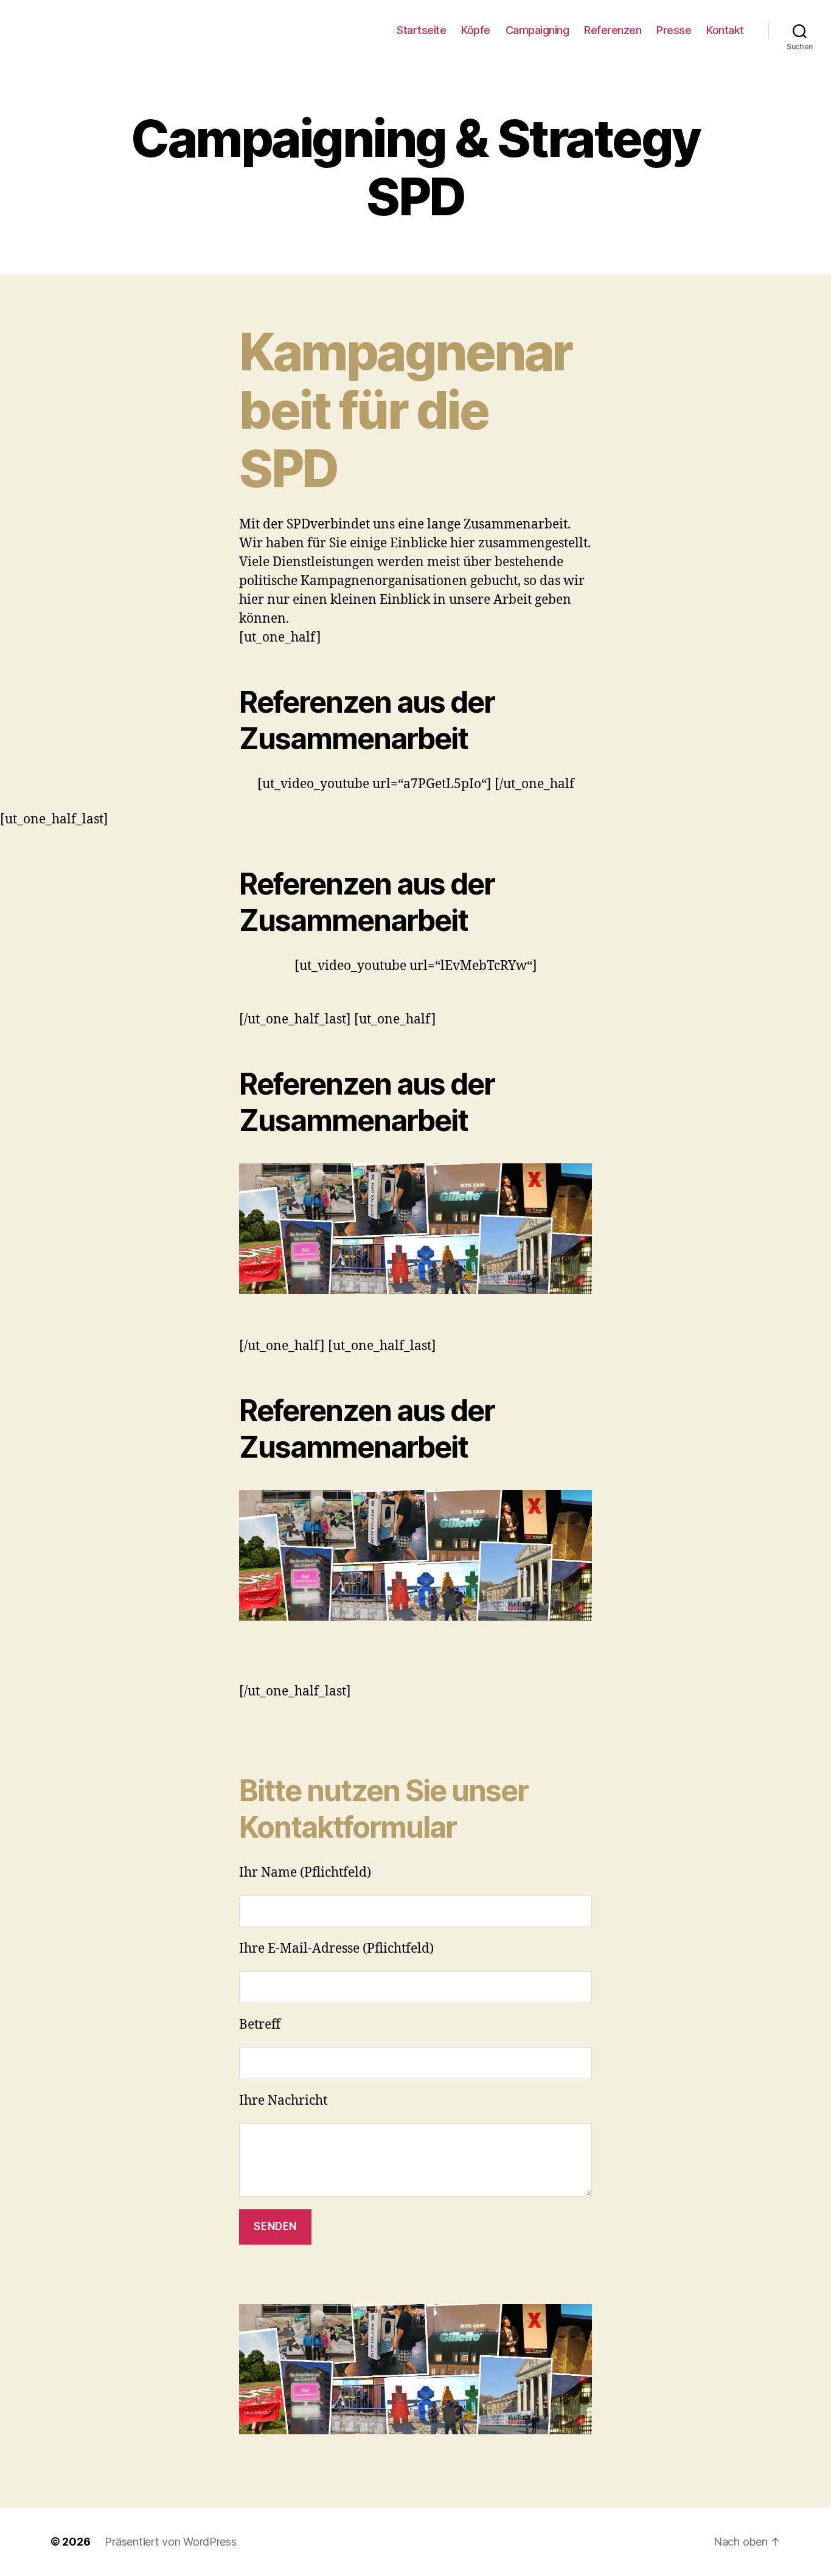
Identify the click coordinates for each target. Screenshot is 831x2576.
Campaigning (537, 30)
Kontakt (725, 30)
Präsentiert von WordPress (170, 2542)
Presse (674, 30)
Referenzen (613, 30)
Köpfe (476, 30)
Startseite (421, 30)
